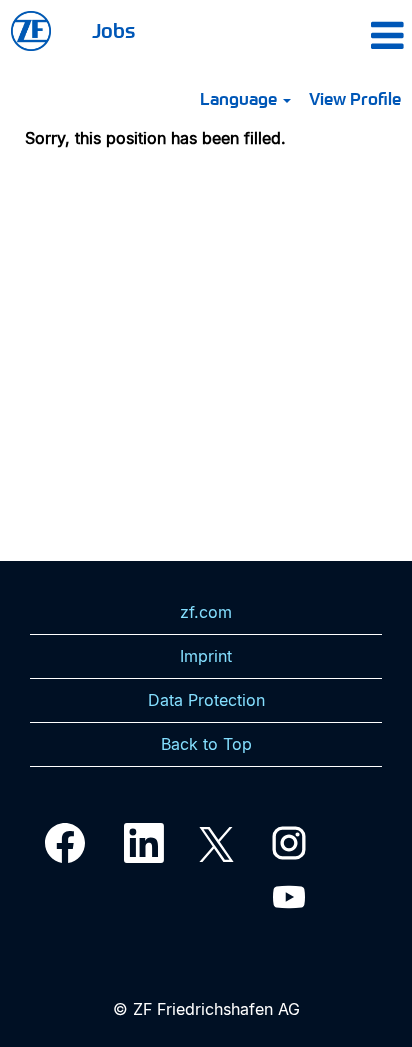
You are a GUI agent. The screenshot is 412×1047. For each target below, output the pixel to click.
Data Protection (206, 700)
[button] (352, 35)
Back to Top (206, 744)
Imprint (206, 656)
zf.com (206, 612)
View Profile (355, 98)
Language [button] (240, 98)
